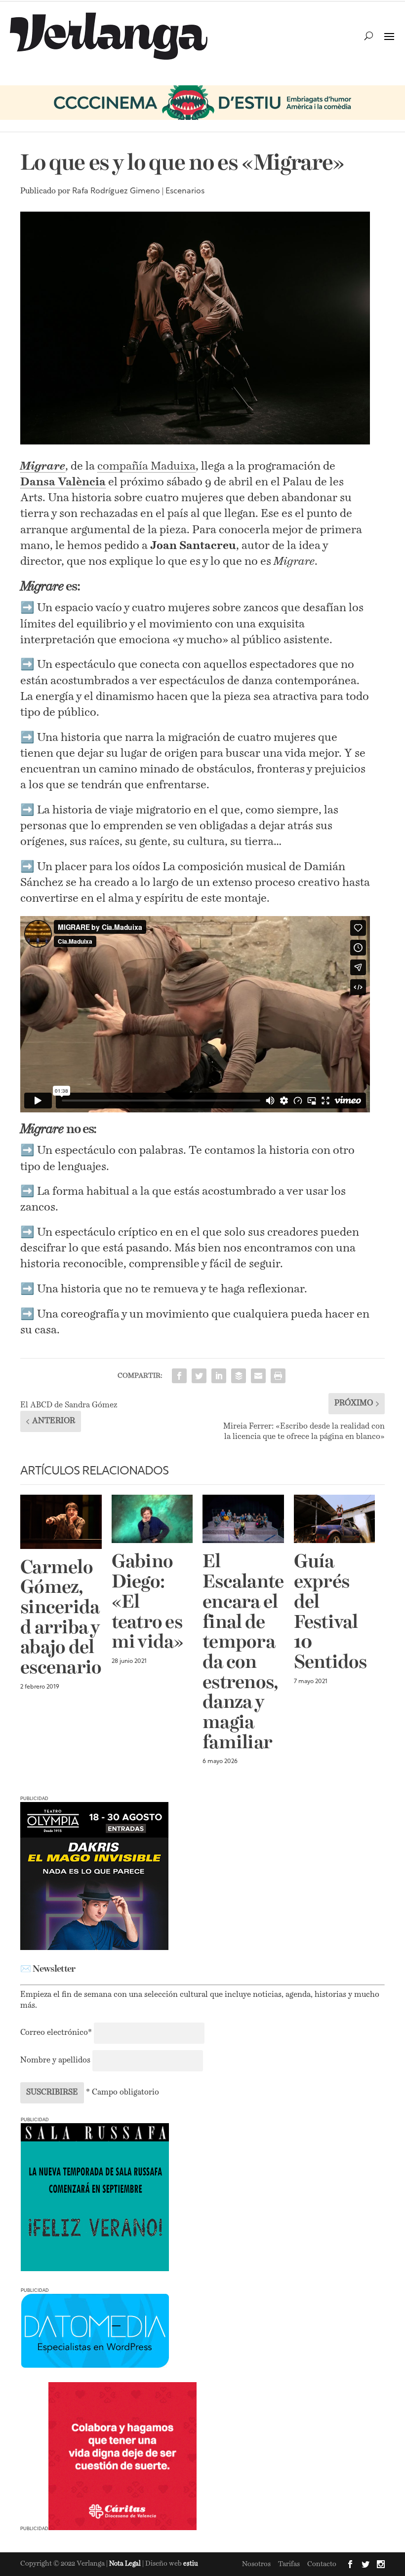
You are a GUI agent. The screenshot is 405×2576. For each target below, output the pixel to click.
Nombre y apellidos (55, 2061)
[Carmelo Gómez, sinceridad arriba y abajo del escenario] (61, 1522)
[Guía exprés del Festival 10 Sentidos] (335, 1519)
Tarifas (289, 2564)
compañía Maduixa (146, 466)
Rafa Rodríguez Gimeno (116, 191)
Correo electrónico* (57, 2033)
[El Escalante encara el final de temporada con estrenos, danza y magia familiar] (243, 1519)
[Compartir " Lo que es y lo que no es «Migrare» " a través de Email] (258, 1376)
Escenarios (185, 191)
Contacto (322, 2564)
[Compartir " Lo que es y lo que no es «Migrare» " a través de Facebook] (179, 1376)
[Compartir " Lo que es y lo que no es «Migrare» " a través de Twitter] (199, 1376)
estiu (191, 2564)
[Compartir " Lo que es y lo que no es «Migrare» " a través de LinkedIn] (219, 1376)
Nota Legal (126, 2564)
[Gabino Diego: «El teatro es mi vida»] (152, 1519)
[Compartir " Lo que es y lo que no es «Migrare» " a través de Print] (278, 1376)
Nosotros (256, 2564)
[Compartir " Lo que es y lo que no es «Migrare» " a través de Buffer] (239, 1376)
